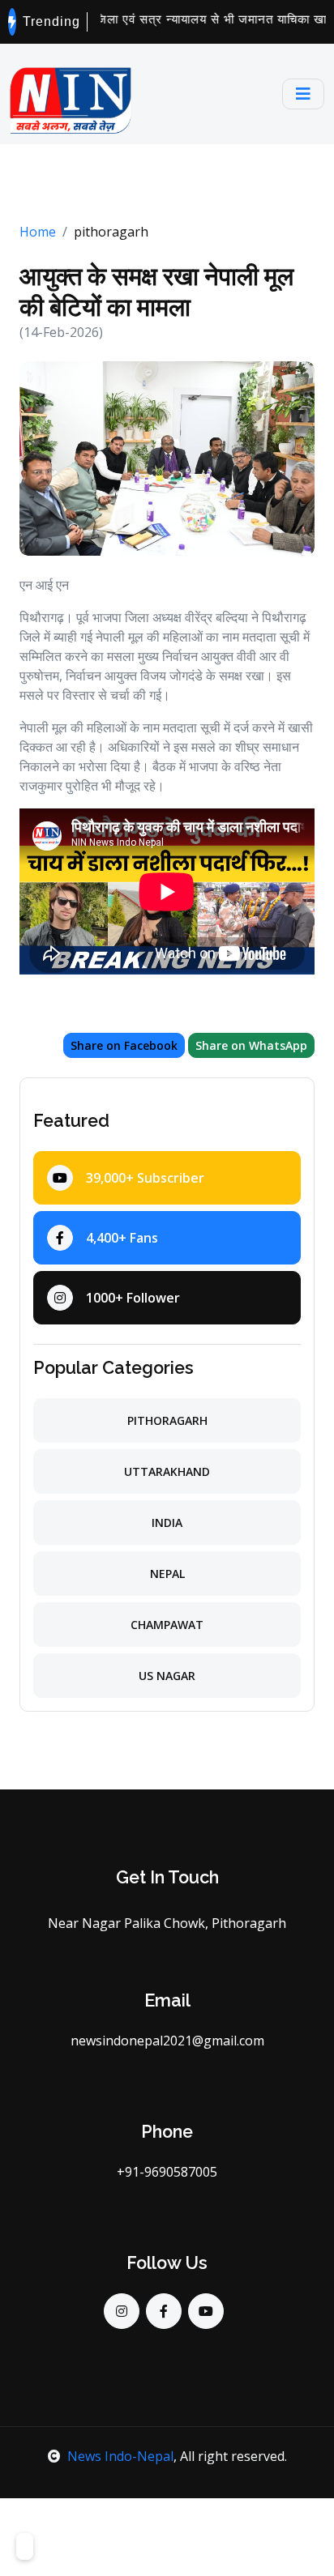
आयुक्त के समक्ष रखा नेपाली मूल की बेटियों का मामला (156, 291)
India (167, 1523)
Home (38, 232)
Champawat (167, 1625)
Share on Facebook (124, 1045)
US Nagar (167, 1676)
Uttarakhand (167, 1471)
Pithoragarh (167, 1420)
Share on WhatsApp (251, 1045)
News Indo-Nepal (120, 2456)
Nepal (167, 1574)
